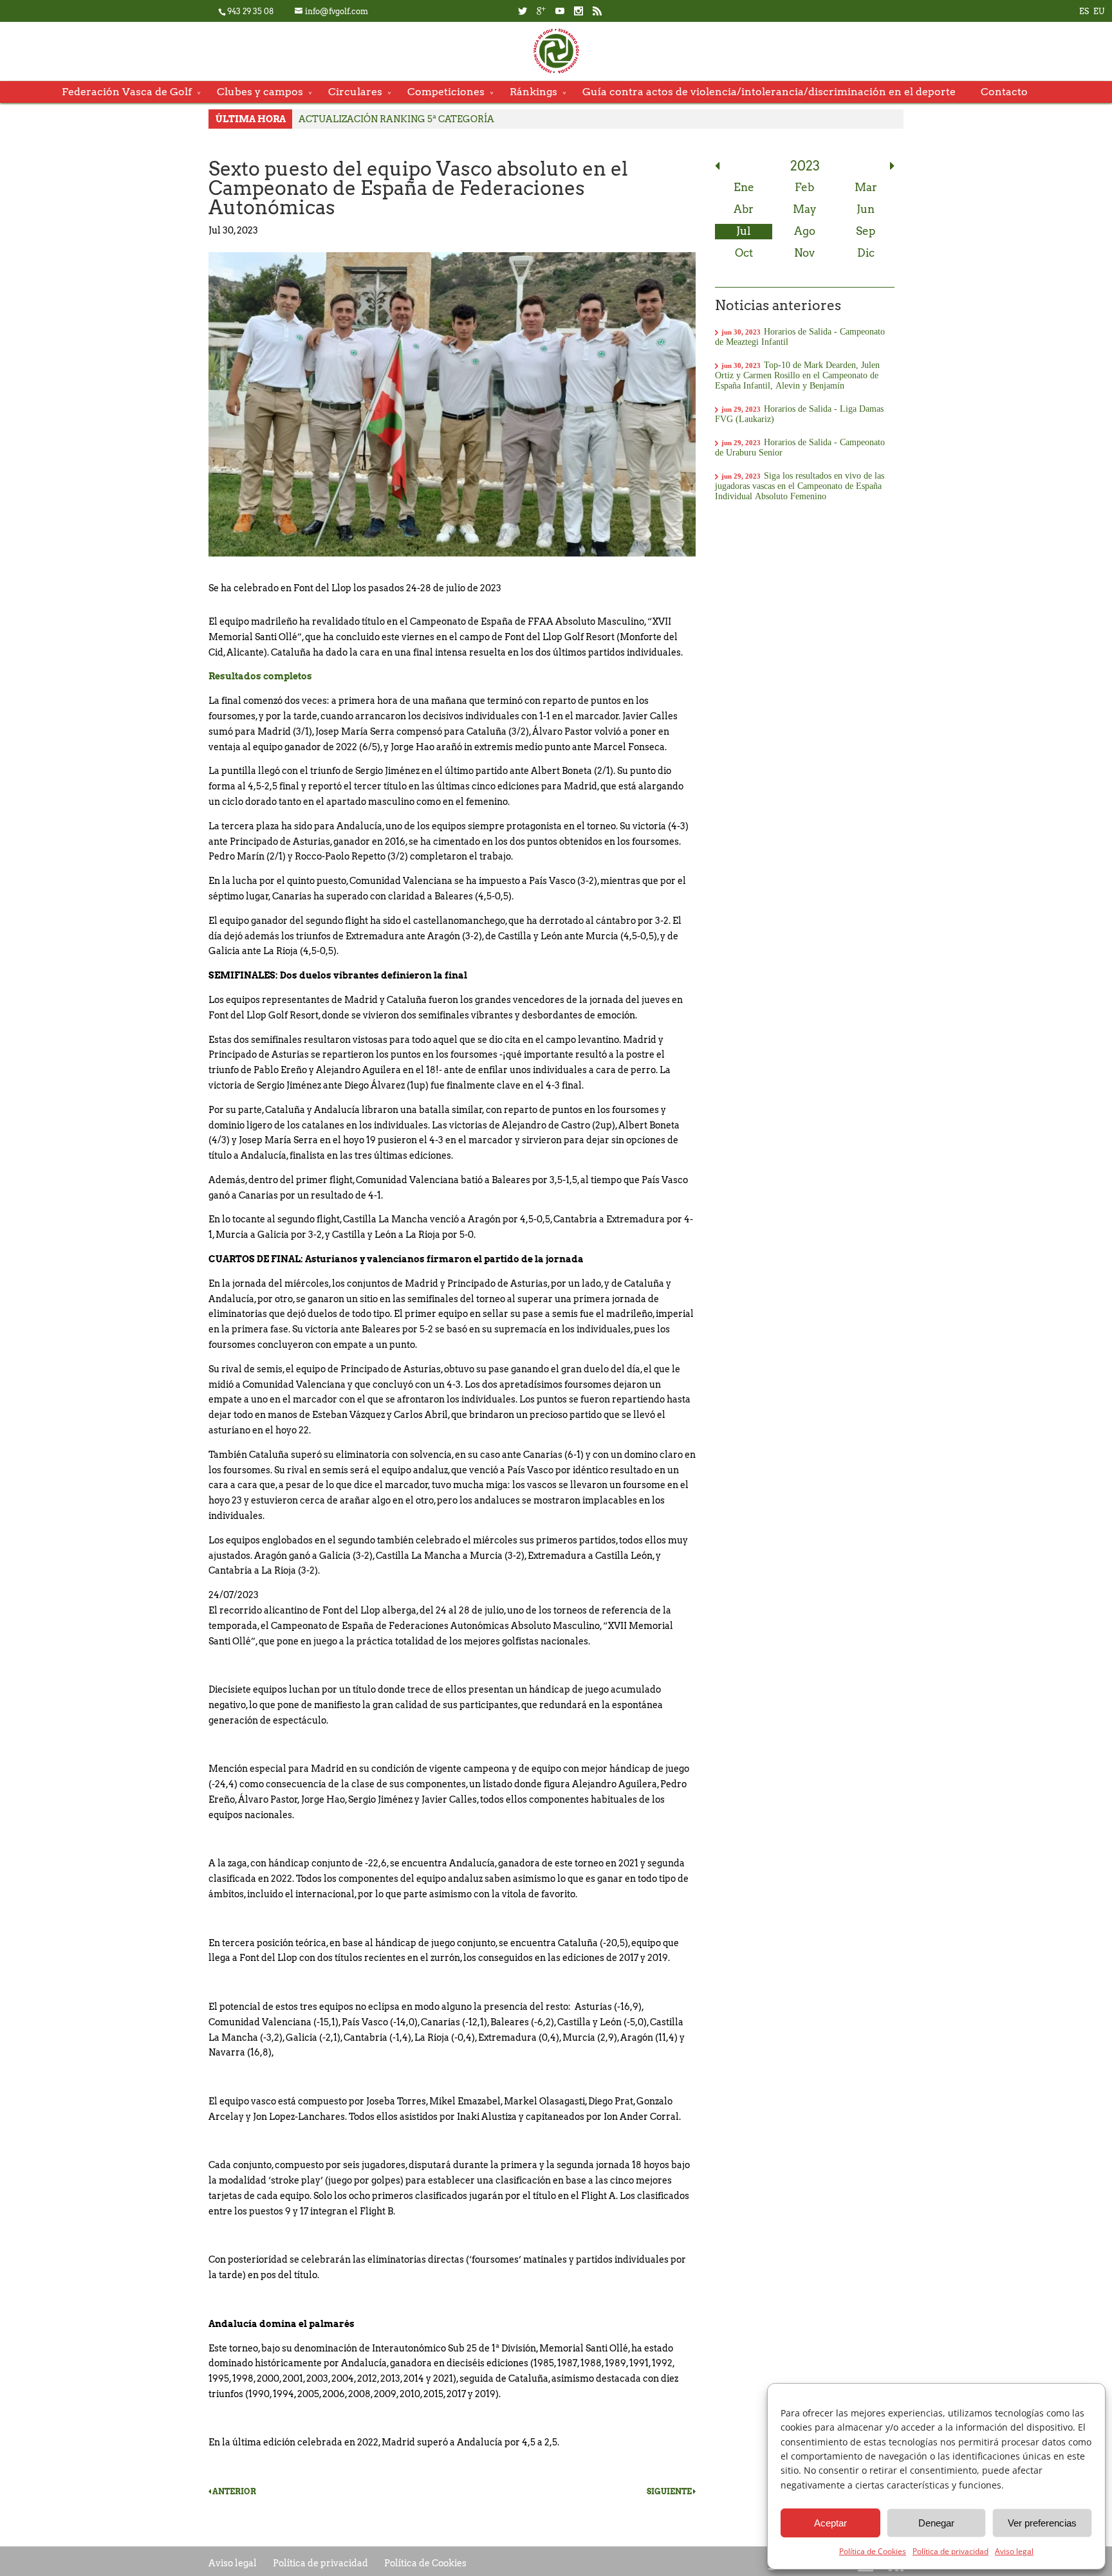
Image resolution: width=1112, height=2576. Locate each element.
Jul (744, 231)
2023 (805, 166)
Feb (804, 187)
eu (1099, 11)
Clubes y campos (260, 92)
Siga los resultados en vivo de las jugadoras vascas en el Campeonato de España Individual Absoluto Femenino (800, 486)
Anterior (234, 2491)
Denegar (936, 2523)
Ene (744, 187)
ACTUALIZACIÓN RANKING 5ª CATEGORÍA (396, 119)
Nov (804, 253)
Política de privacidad (950, 2551)
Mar (866, 187)
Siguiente (670, 2491)
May (805, 209)
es (1084, 11)
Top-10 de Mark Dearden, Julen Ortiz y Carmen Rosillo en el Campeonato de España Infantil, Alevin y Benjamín (797, 375)
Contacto (1004, 92)
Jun (866, 209)
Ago (805, 231)
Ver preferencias (1042, 2523)
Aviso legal (1014, 2551)
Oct (744, 253)
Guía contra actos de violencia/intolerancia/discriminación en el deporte (769, 92)
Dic (866, 253)
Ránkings (533, 92)
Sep (866, 231)
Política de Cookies (873, 2551)
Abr (744, 209)
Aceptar (830, 2523)
